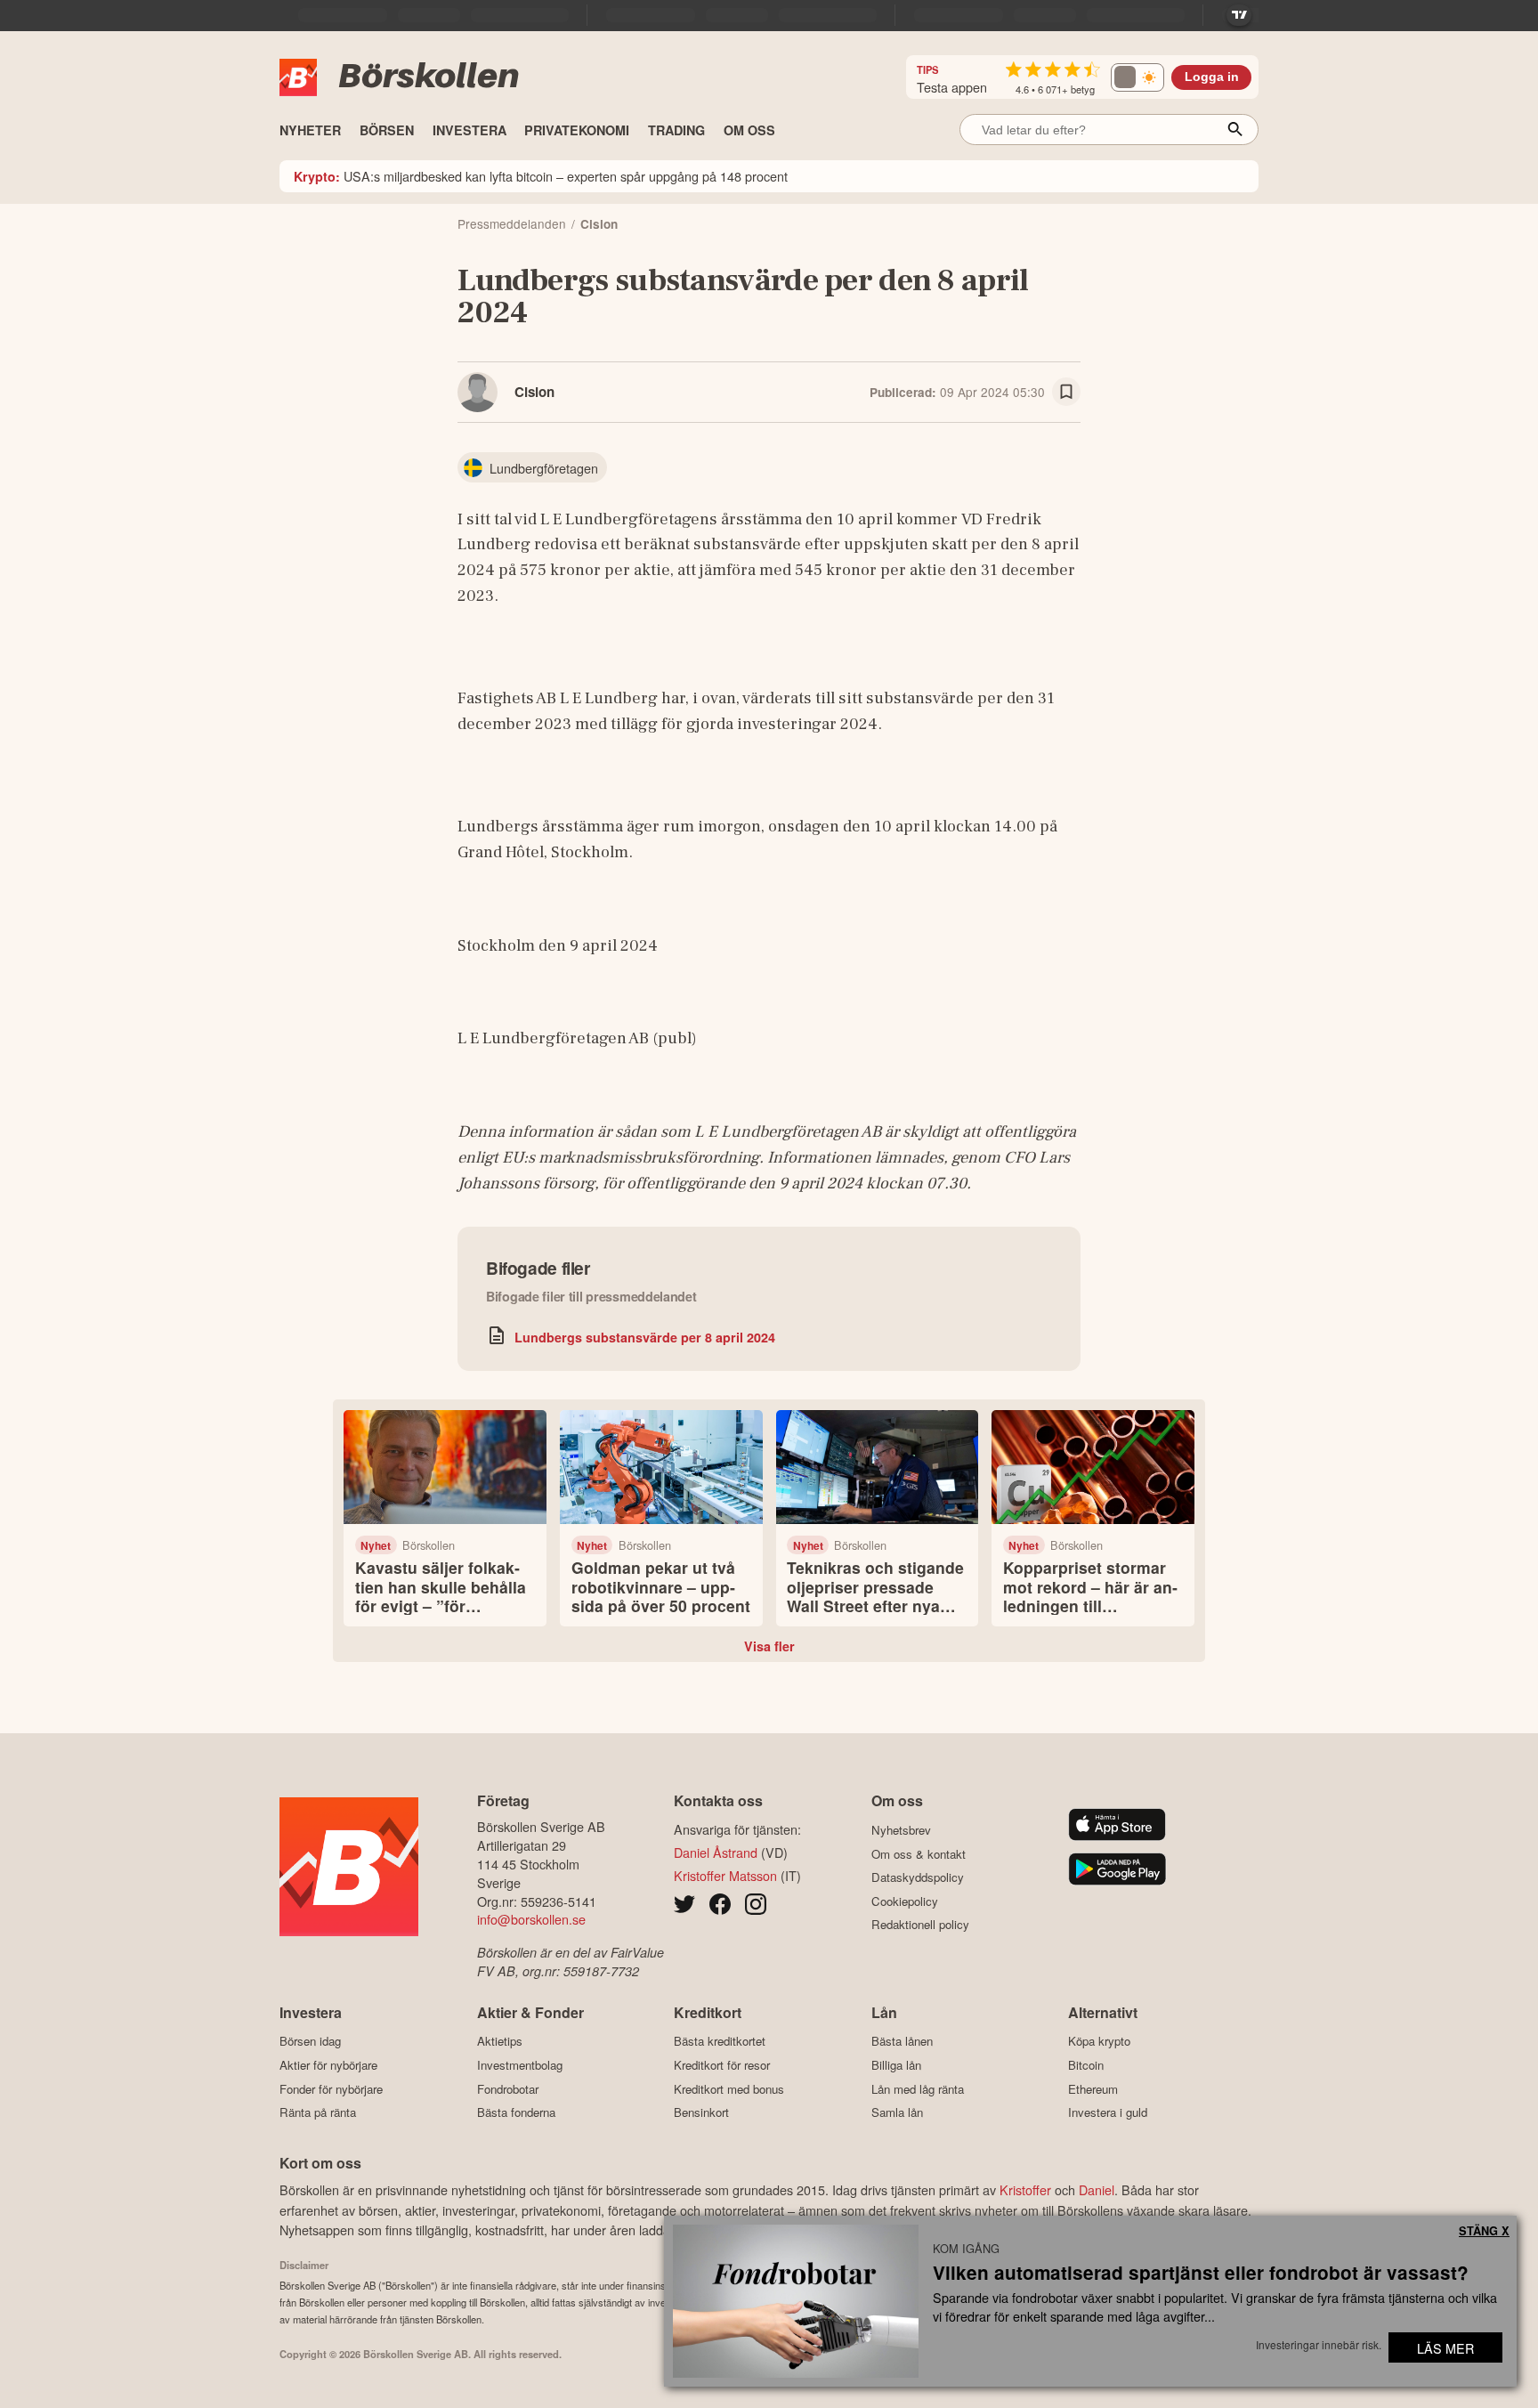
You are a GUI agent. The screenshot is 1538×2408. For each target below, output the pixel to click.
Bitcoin (1086, 2065)
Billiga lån (896, 2065)
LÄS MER (1445, 2348)
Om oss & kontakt (919, 1854)
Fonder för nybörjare (331, 2089)
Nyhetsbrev (901, 1830)
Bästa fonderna (516, 2112)
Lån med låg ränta (918, 2089)
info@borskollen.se (531, 1919)
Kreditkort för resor (722, 2065)
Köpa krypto (1099, 2041)
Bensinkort (701, 2112)
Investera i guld (1108, 2112)
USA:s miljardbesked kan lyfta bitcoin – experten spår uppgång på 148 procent (541, 176)
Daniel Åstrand (716, 1852)
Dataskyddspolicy (918, 1877)
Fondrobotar (508, 2089)
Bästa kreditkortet (720, 2041)
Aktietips (500, 2041)
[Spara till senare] (1066, 392)
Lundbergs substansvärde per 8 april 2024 (645, 1337)
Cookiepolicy (905, 1901)
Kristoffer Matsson (725, 1875)
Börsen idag (310, 2041)
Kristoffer (1025, 2189)
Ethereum (1093, 2089)
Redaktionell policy (920, 1925)
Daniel (1097, 2189)
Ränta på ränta (318, 2112)
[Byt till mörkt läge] (1137, 77)
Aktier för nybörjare (328, 2065)
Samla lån (897, 2112)
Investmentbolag (520, 2065)
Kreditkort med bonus (729, 2089)
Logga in (1212, 77)
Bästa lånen (902, 2041)
